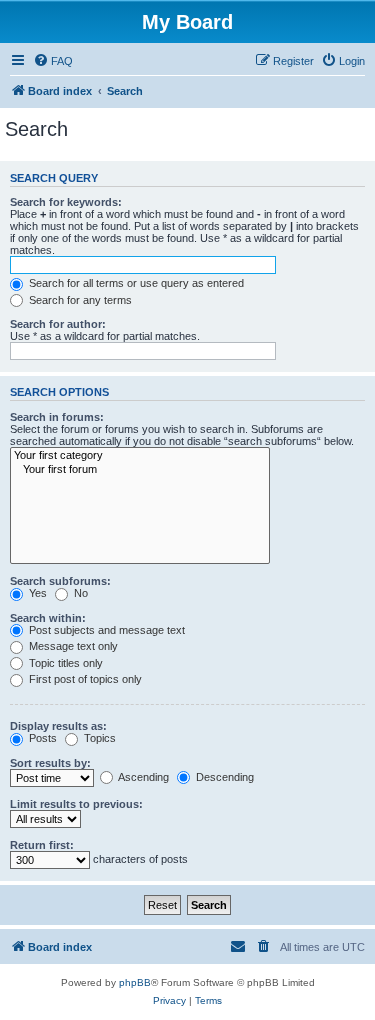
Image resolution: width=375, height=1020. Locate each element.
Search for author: (58, 324)
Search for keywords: (66, 202)
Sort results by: (50, 763)
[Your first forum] (140, 470)
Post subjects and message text (105, 630)
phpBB (135, 982)
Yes (36, 593)
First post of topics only (84, 679)
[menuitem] (53, 61)
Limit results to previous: (76, 804)
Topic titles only (64, 663)
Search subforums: (60, 581)
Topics (98, 738)
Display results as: (58, 726)
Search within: (48, 618)
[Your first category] (140, 456)
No (79, 593)
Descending (223, 777)
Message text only (72, 646)
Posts (41, 738)
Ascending (142, 777)
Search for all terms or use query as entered (135, 283)
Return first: (42, 845)
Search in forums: (57, 417)
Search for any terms (79, 300)
